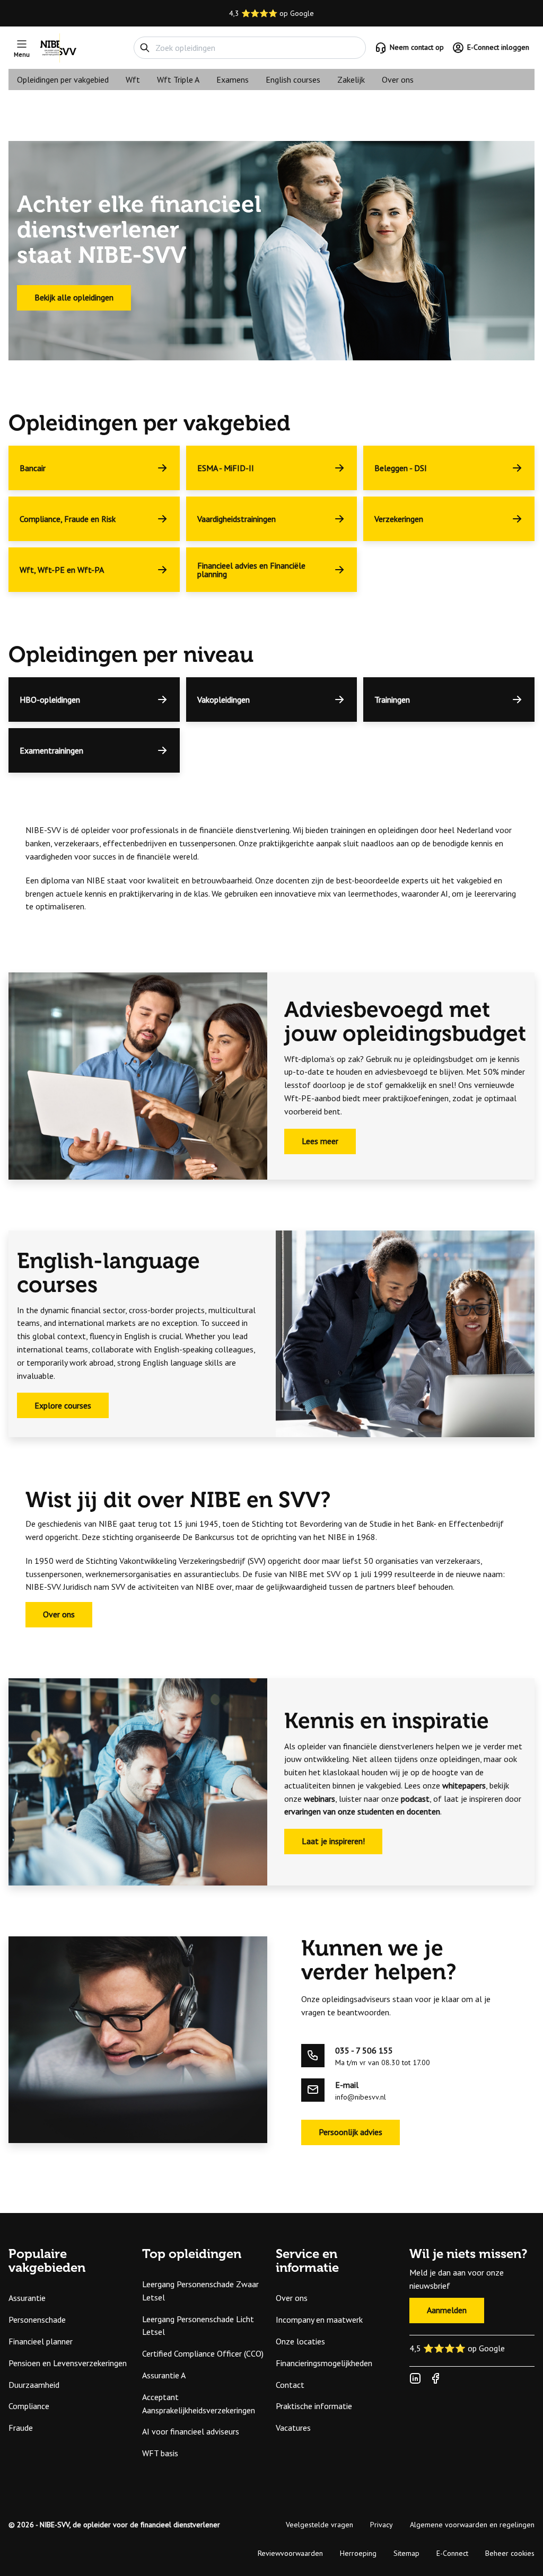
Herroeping (358, 2553)
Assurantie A (164, 2375)
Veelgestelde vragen (319, 2525)
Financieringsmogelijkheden (324, 2363)
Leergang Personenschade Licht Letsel (198, 2326)
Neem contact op (417, 47)
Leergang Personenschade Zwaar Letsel (200, 2291)
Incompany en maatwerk (319, 2320)
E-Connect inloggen (498, 47)
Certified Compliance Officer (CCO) (203, 2353)
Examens (233, 79)
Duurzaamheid (34, 2385)
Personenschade (37, 2320)
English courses (293, 79)
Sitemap (406, 2553)
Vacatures (293, 2428)
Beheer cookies (510, 2553)
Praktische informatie (314, 2406)
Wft (133, 79)
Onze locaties (300, 2341)
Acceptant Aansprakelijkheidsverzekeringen (199, 2404)
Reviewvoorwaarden (290, 2553)
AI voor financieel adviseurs (191, 2431)
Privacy (382, 2525)
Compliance (29, 2406)
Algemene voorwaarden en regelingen (472, 2525)
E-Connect (452, 2553)
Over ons (398, 79)
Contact (290, 2385)
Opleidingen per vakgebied (63, 79)
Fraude (21, 2428)
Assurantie (27, 2298)
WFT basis (160, 2453)
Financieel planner (41, 2341)
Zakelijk (351, 79)
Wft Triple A (178, 79)
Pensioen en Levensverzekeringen (68, 2363)
